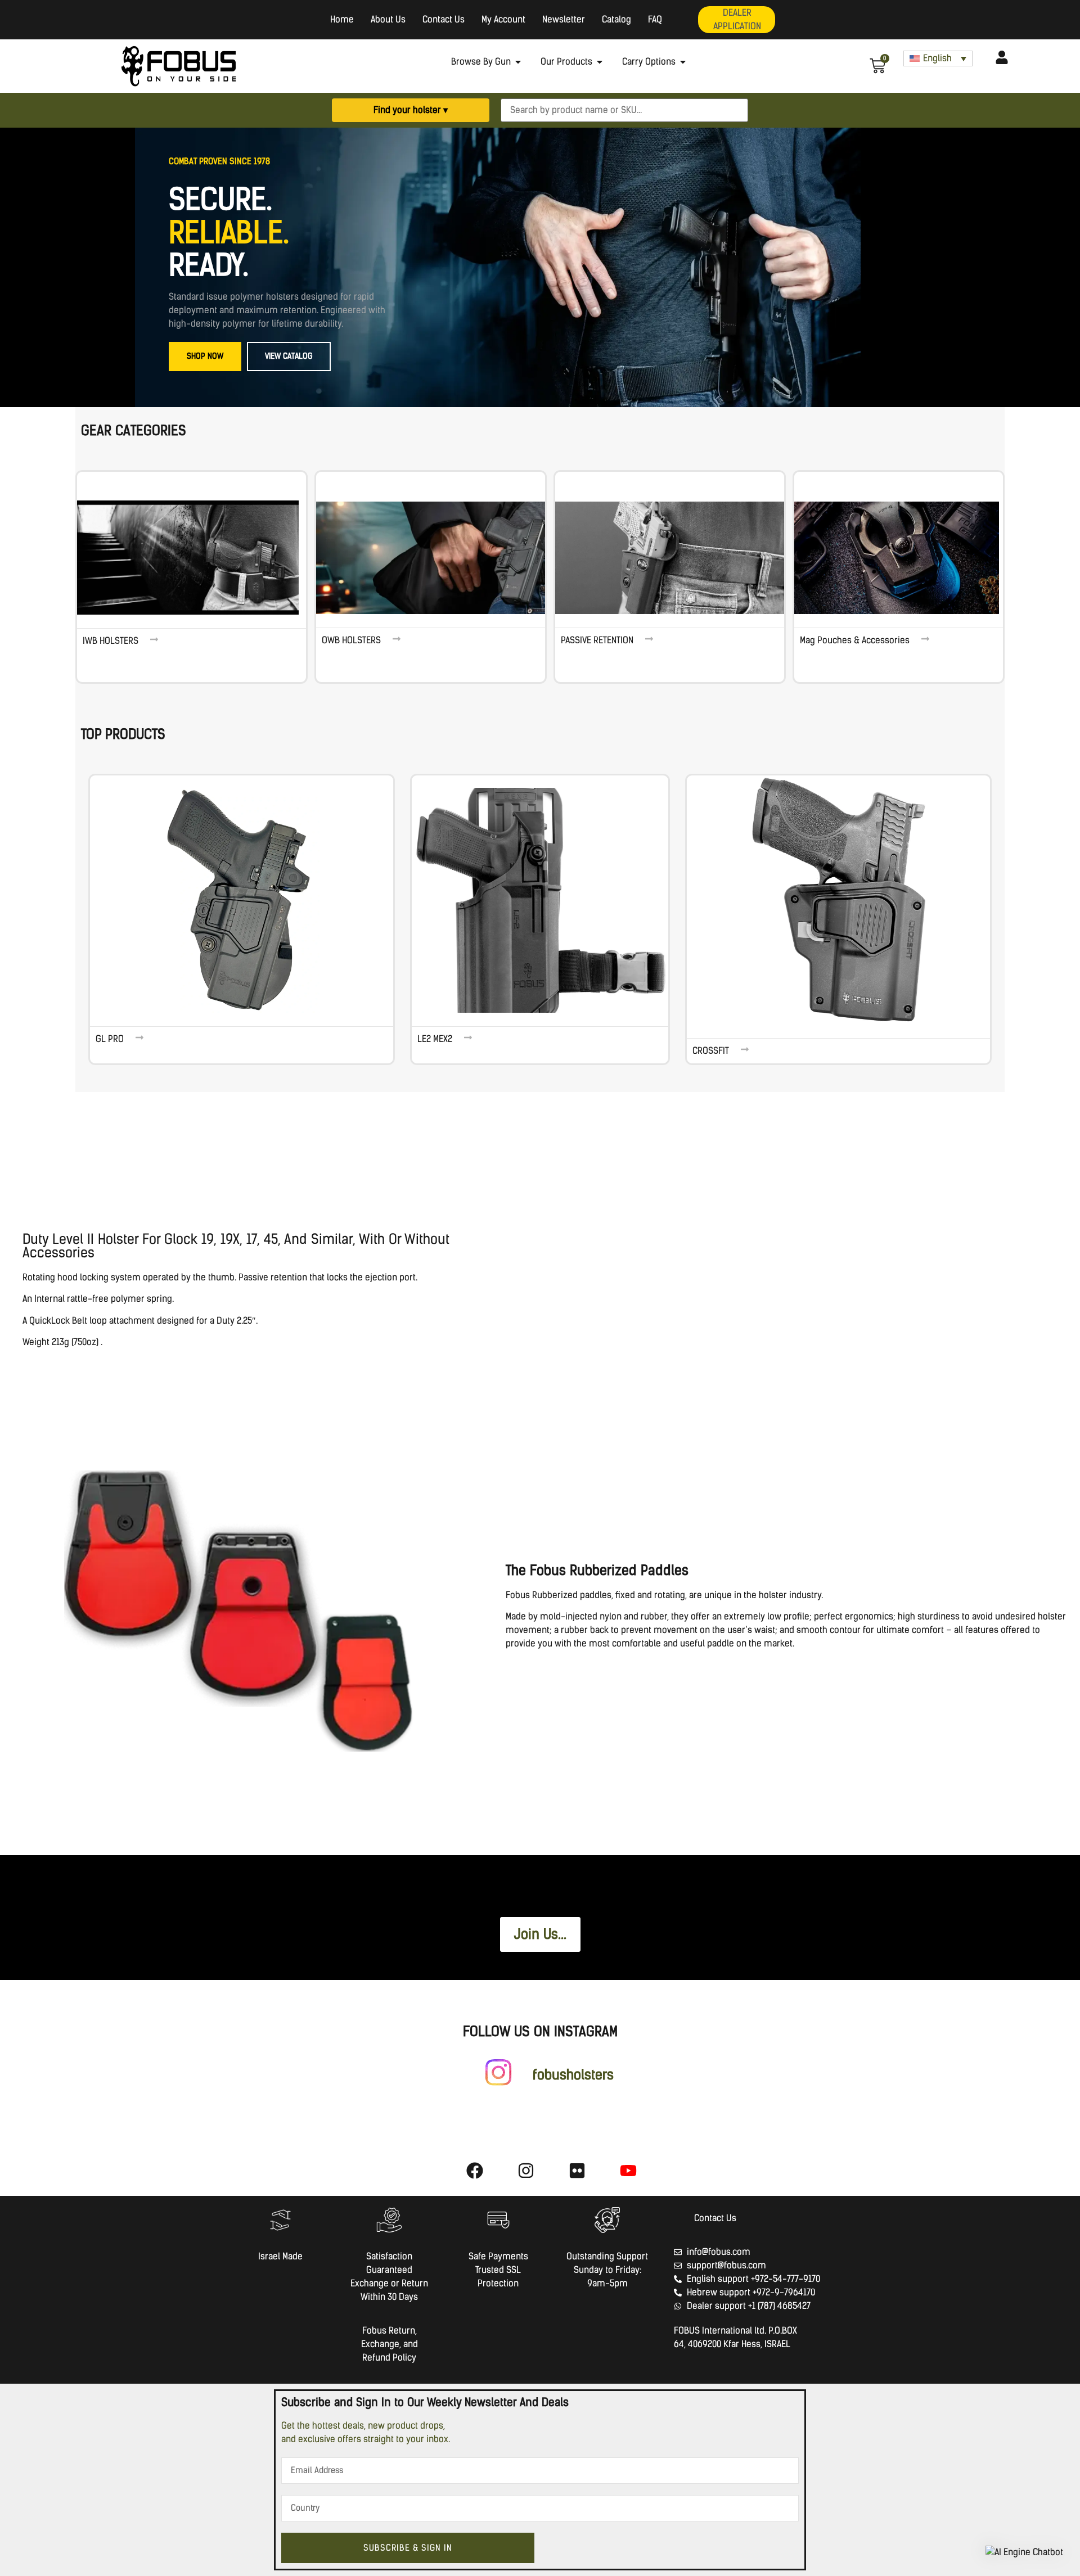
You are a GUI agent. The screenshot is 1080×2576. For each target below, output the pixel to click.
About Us (388, 19)
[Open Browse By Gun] (518, 62)
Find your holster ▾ (411, 110)
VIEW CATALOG (289, 356)
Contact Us (444, 19)
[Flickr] (577, 2171)
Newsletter (564, 19)
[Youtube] (628, 2171)
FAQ (655, 19)
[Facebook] (475, 2171)
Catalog (616, 19)
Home (342, 19)
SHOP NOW (205, 356)
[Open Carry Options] (683, 62)
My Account (503, 19)
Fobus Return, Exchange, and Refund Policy (390, 2344)
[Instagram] (526, 2171)
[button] (1024, 2552)
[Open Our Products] (600, 62)
